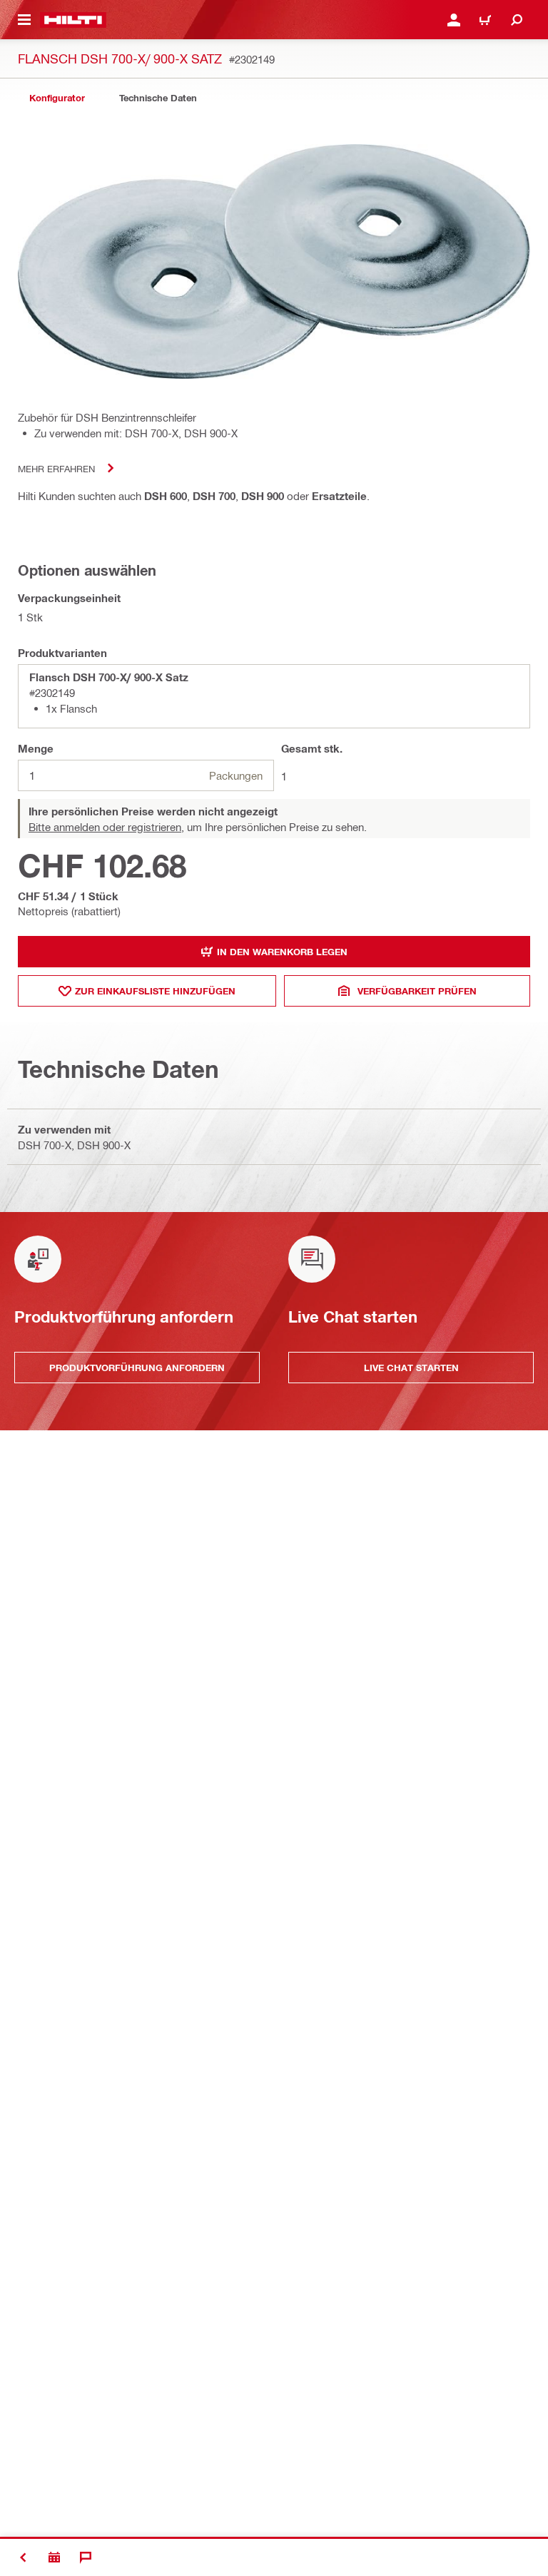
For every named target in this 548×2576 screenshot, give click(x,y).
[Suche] (517, 20)
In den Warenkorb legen (282, 952)
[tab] (57, 98)
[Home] (73, 20)
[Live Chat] (86, 2557)
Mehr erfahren (56, 468)
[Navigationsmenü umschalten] (24, 20)
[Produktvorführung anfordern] (54, 2557)
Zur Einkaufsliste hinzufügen (155, 991)
